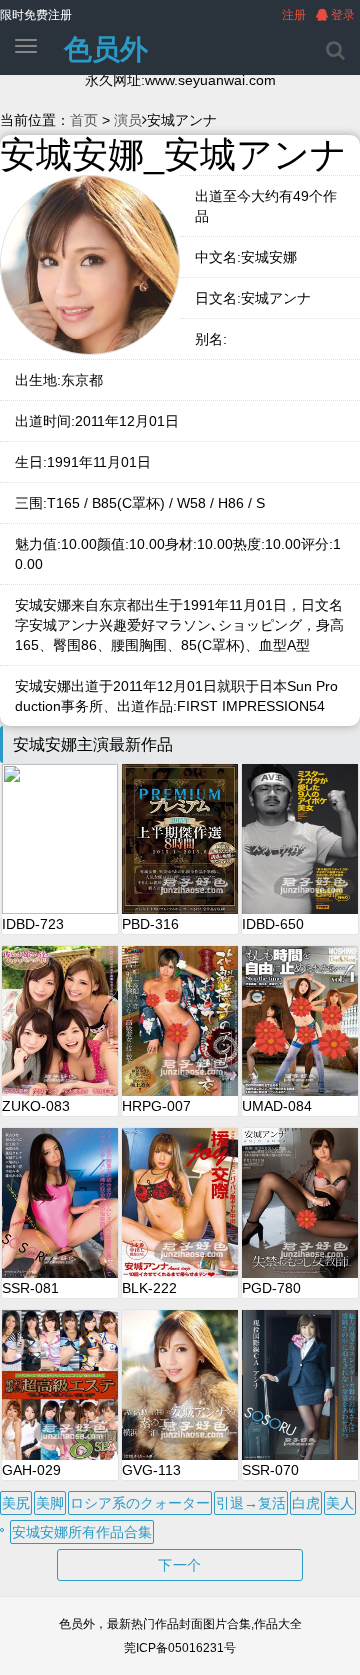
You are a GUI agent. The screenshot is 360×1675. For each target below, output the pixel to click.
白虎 (306, 1503)
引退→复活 (251, 1503)
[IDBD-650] (300, 839)
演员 (128, 120)
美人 (340, 1503)
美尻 (16, 1503)
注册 (294, 15)
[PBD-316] (180, 839)
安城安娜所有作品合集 (82, 1532)
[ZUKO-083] (60, 1021)
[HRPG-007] (180, 1021)
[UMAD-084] (300, 1021)
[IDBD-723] (60, 839)
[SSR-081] (60, 1203)
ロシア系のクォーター (140, 1503)
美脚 (50, 1503)
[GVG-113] (180, 1385)
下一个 (180, 1565)
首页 (84, 120)
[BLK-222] (180, 1203)
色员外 (106, 49)
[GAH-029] (60, 1385)
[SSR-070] (300, 1385)
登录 (341, 15)
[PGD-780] (300, 1203)
